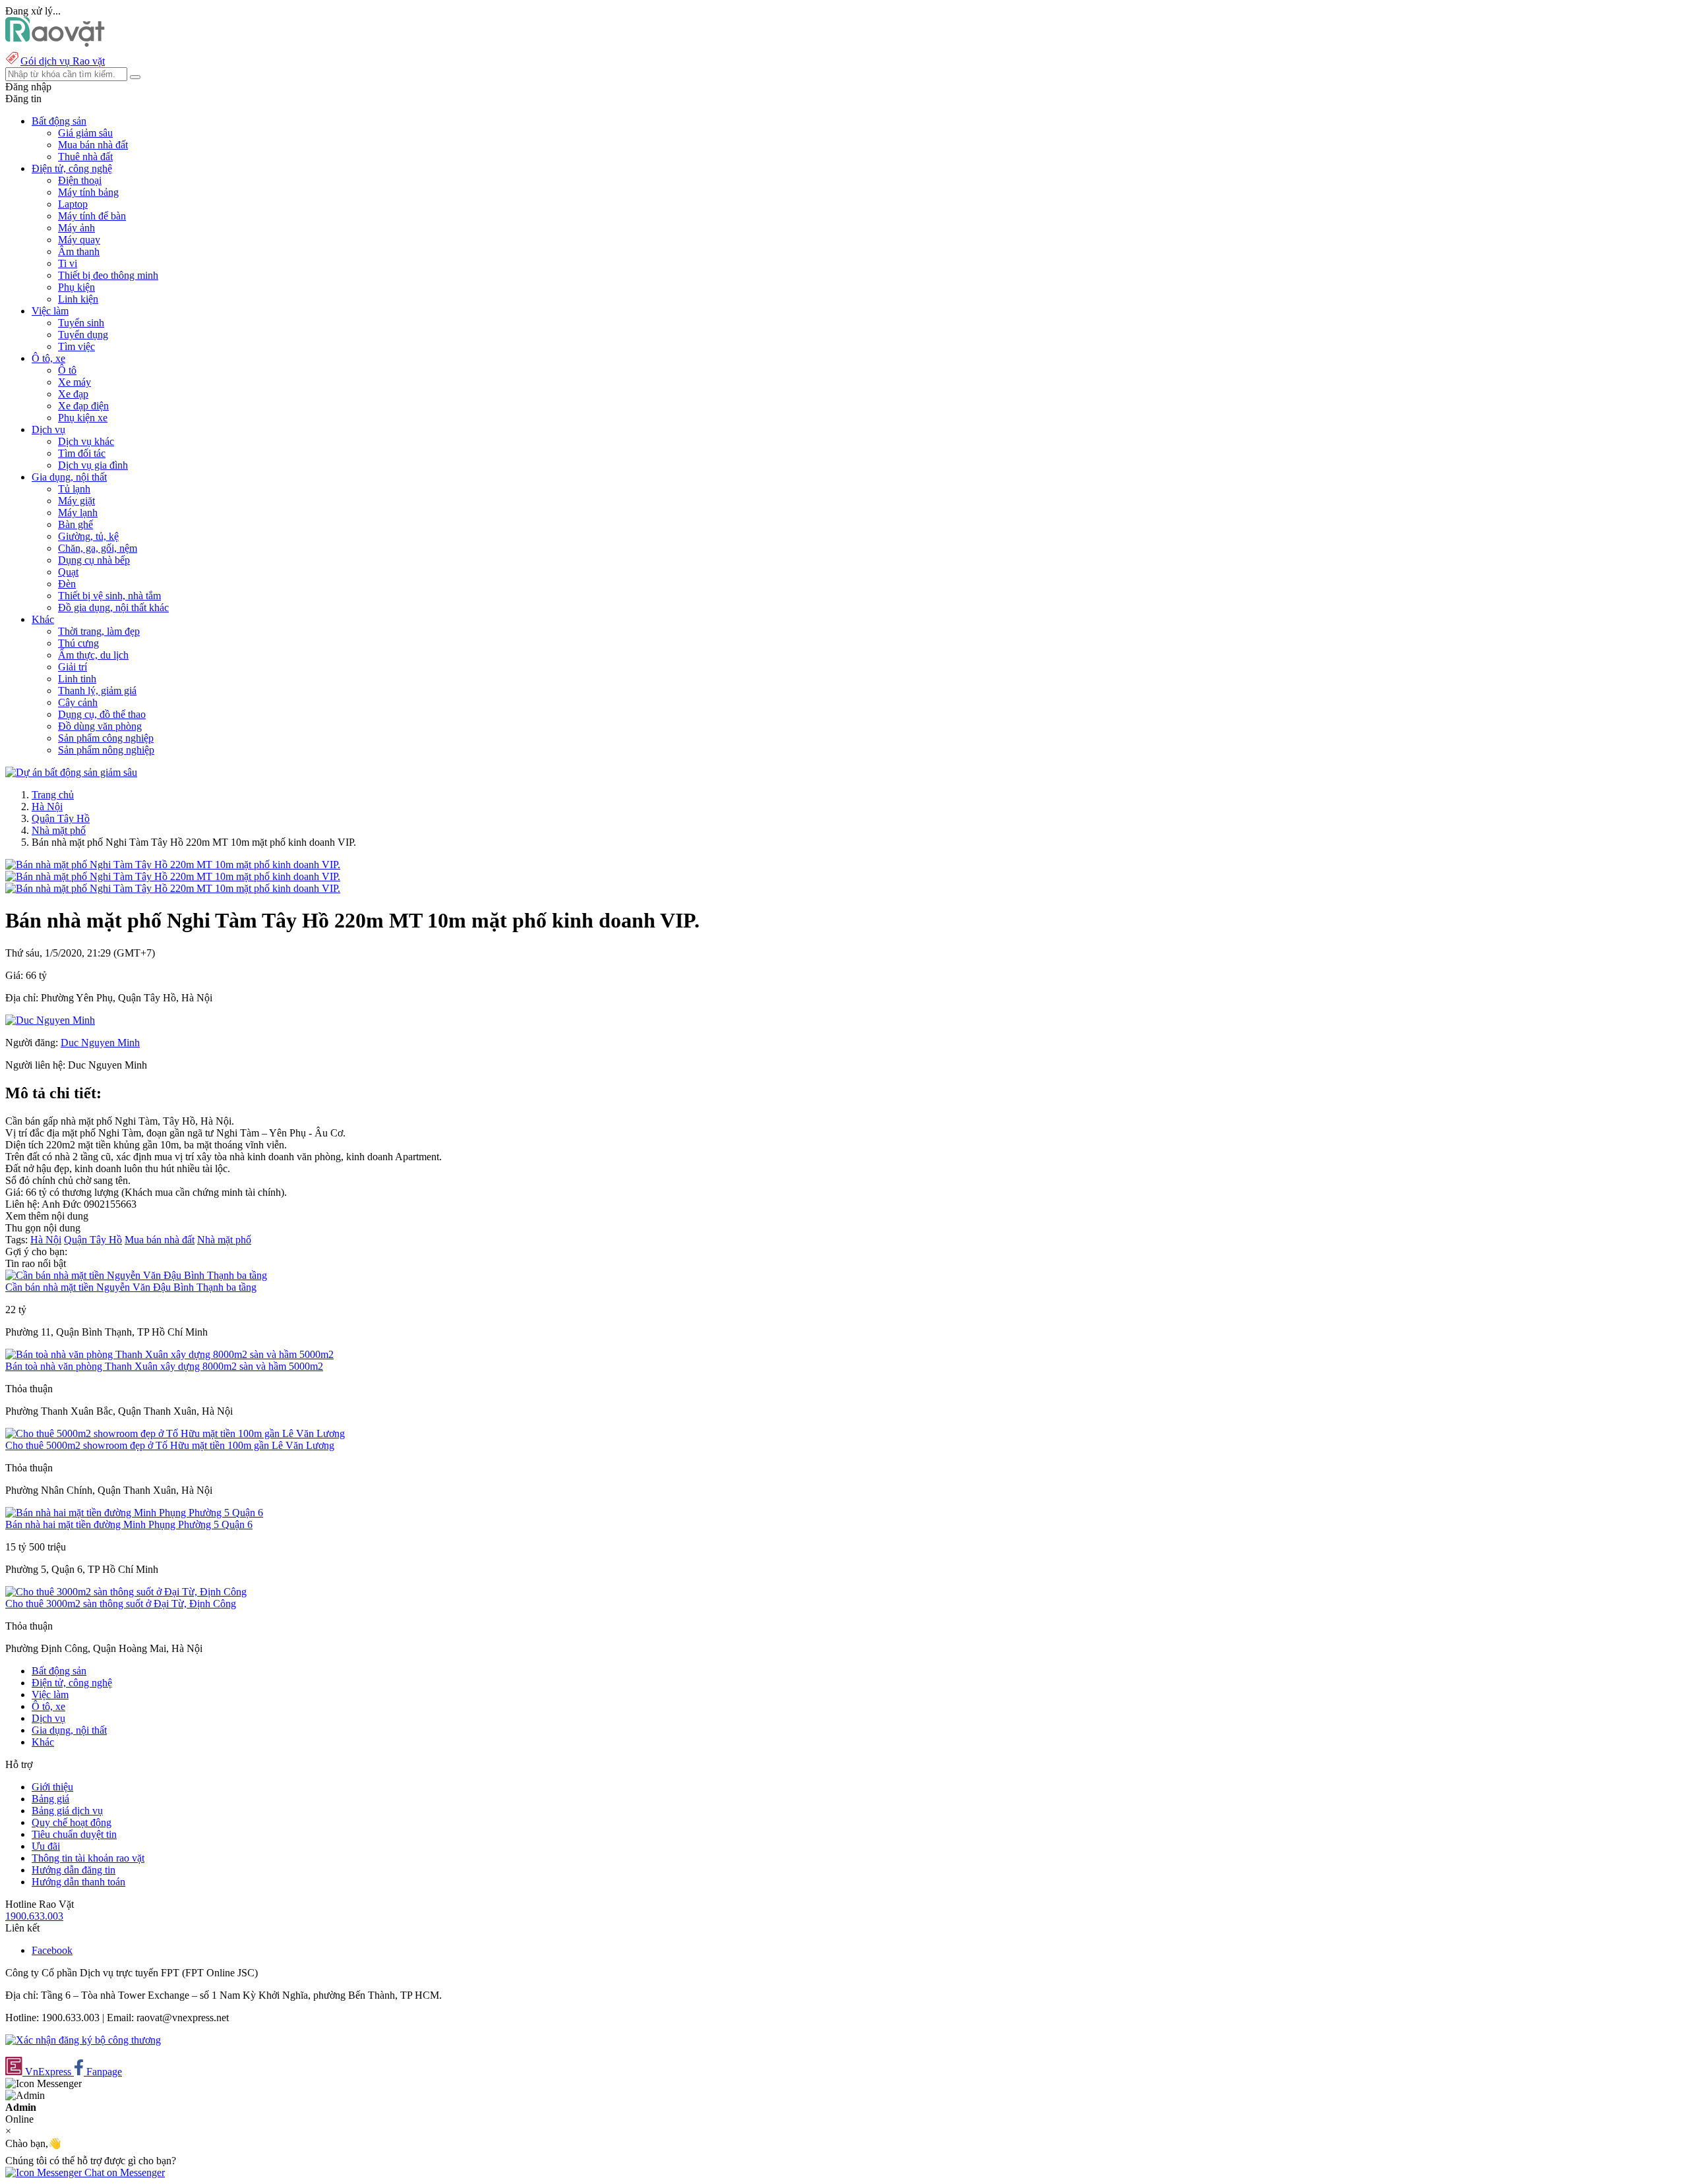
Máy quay (79, 240)
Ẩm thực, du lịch (93, 655)
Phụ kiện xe (83, 418)
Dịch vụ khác (86, 441)
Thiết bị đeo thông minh (108, 275)
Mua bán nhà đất (93, 145)
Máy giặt (76, 501)
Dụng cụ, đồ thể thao (102, 714)
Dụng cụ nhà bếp (94, 560)
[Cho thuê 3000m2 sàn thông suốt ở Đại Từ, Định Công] (126, 1592)
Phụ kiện (76, 287)
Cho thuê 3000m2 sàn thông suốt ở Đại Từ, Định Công (121, 1604)
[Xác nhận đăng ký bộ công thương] (83, 2040)
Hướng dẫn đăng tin (74, 1870)
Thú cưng (78, 643)
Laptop (73, 204)
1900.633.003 (34, 1916)
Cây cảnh (78, 702)
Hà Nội (47, 807)
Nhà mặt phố (59, 830)
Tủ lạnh (74, 489)
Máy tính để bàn (92, 216)
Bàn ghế (75, 524)
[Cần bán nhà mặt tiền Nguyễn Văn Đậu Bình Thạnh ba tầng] (136, 1275)
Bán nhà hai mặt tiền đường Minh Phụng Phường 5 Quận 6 (129, 1524)
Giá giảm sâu (85, 133)
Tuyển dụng (83, 335)
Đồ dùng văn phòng (100, 726)
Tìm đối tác (82, 453)
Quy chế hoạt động (72, 1822)
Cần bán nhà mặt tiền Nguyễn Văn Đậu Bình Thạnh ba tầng (131, 1287)
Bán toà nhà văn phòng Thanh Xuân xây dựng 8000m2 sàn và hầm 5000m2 (164, 1366)
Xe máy (75, 382)
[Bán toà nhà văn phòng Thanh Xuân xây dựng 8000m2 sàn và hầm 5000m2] (169, 1354)
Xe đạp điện (83, 406)
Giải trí (73, 667)
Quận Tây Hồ (61, 818)
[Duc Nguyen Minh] (50, 1020)
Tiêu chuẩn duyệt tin (74, 1834)
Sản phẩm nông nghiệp (106, 750)
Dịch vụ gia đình (93, 465)
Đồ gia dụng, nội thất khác (113, 607)
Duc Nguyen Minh (100, 1043)
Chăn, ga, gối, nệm (98, 548)
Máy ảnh (76, 228)
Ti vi (68, 263)
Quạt (68, 572)
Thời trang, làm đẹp (99, 631)
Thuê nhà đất (85, 157)
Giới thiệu (52, 1787)
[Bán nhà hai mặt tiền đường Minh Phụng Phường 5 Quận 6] (134, 1513)
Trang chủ (53, 795)
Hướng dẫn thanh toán (78, 1882)
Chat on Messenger (123, 2172)
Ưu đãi (46, 1846)
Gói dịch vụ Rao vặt (63, 61)
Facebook (52, 1950)
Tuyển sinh (81, 323)
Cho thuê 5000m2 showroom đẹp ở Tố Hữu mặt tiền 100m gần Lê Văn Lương (170, 1445)
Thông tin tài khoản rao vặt (88, 1858)
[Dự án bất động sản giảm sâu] (71, 772)
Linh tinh (77, 679)
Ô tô (67, 370)
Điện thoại (80, 180)
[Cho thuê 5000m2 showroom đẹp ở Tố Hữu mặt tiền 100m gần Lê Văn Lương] (175, 1433)
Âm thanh (79, 251)
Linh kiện (78, 299)
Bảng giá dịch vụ (67, 1811)
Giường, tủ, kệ (88, 536)
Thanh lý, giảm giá (97, 691)
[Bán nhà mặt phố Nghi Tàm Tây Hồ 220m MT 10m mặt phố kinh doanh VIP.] (173, 865)
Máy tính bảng (88, 192)
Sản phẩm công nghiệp (106, 738)
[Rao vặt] (55, 43)
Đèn (67, 584)
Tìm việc (76, 346)
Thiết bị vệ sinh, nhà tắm (109, 596)
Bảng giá (50, 1799)
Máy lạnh (78, 513)
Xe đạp (73, 394)
